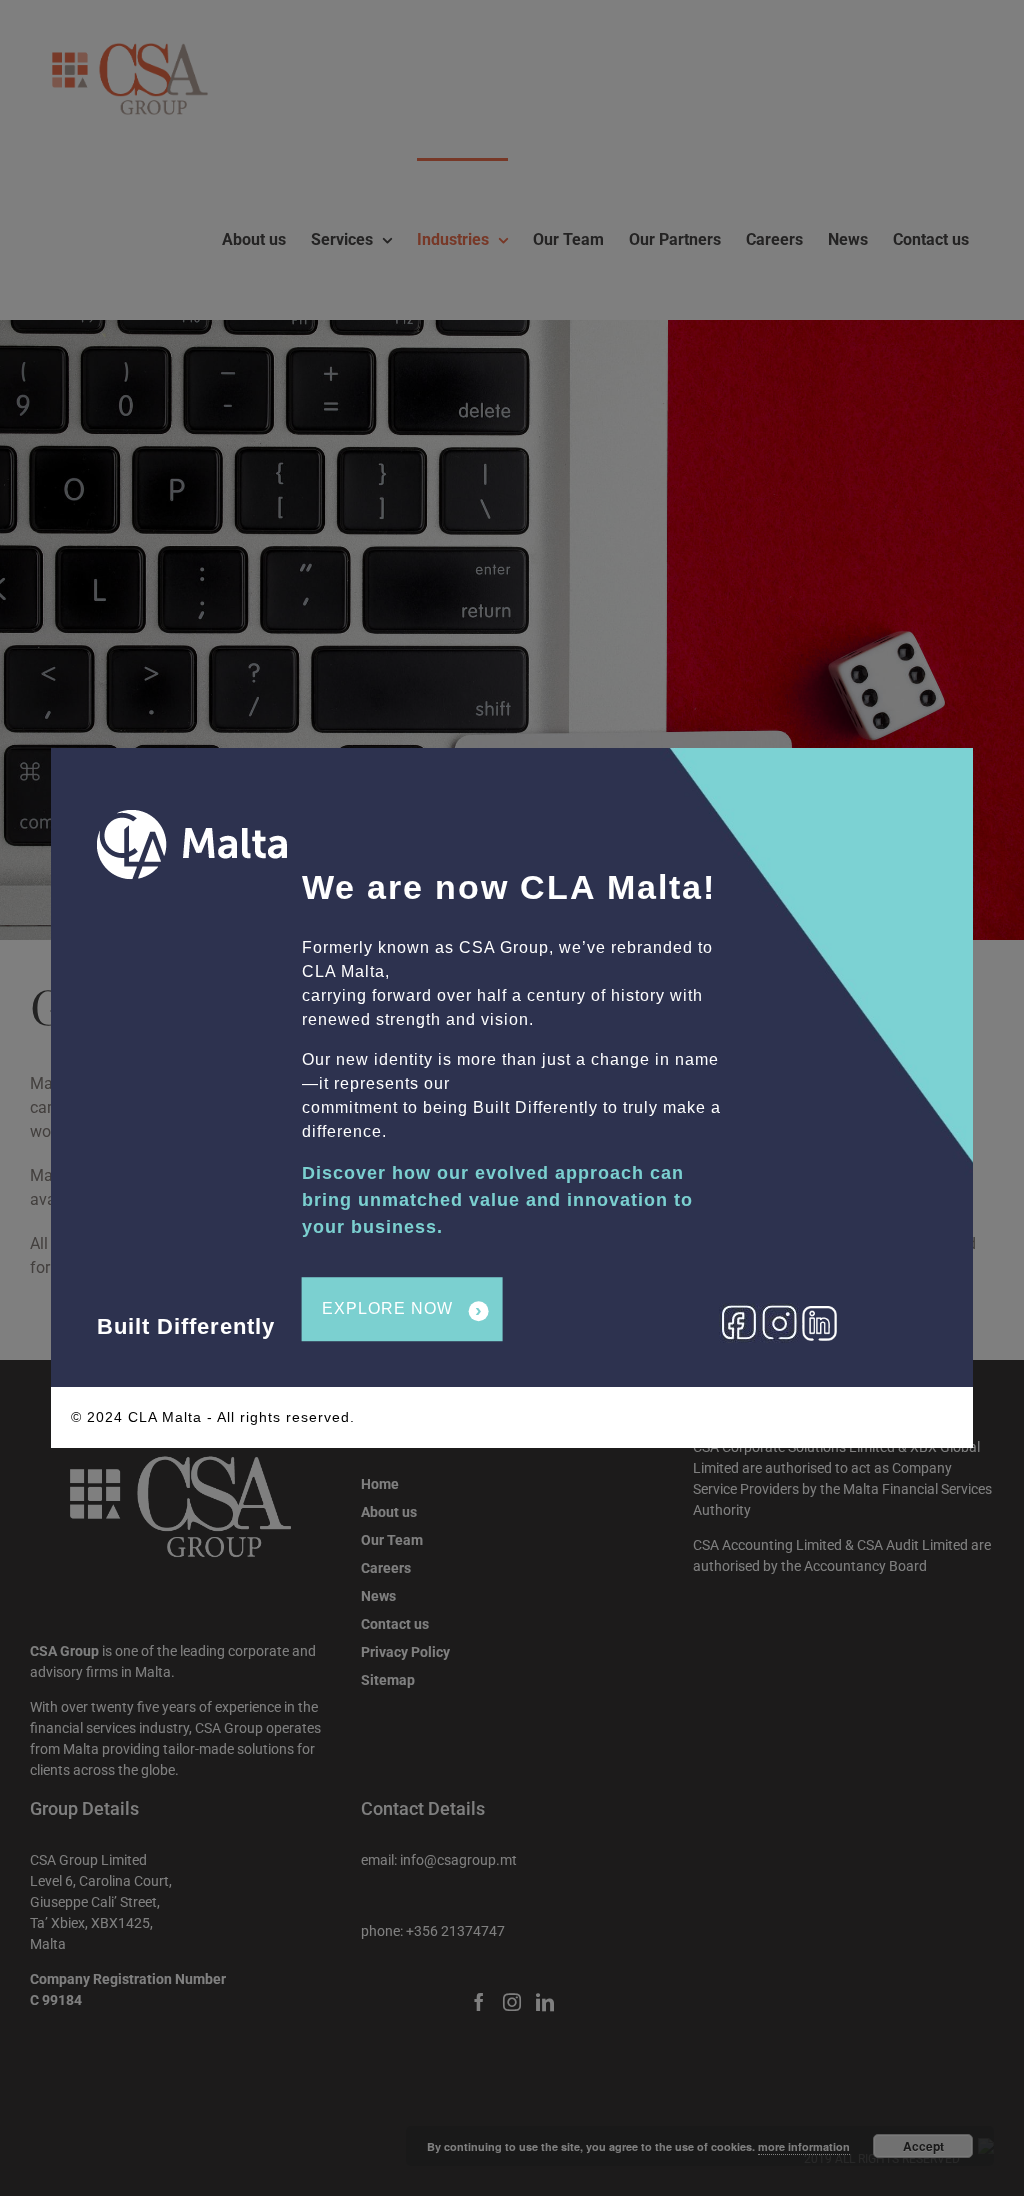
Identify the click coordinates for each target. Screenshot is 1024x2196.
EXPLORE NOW (402, 1310)
